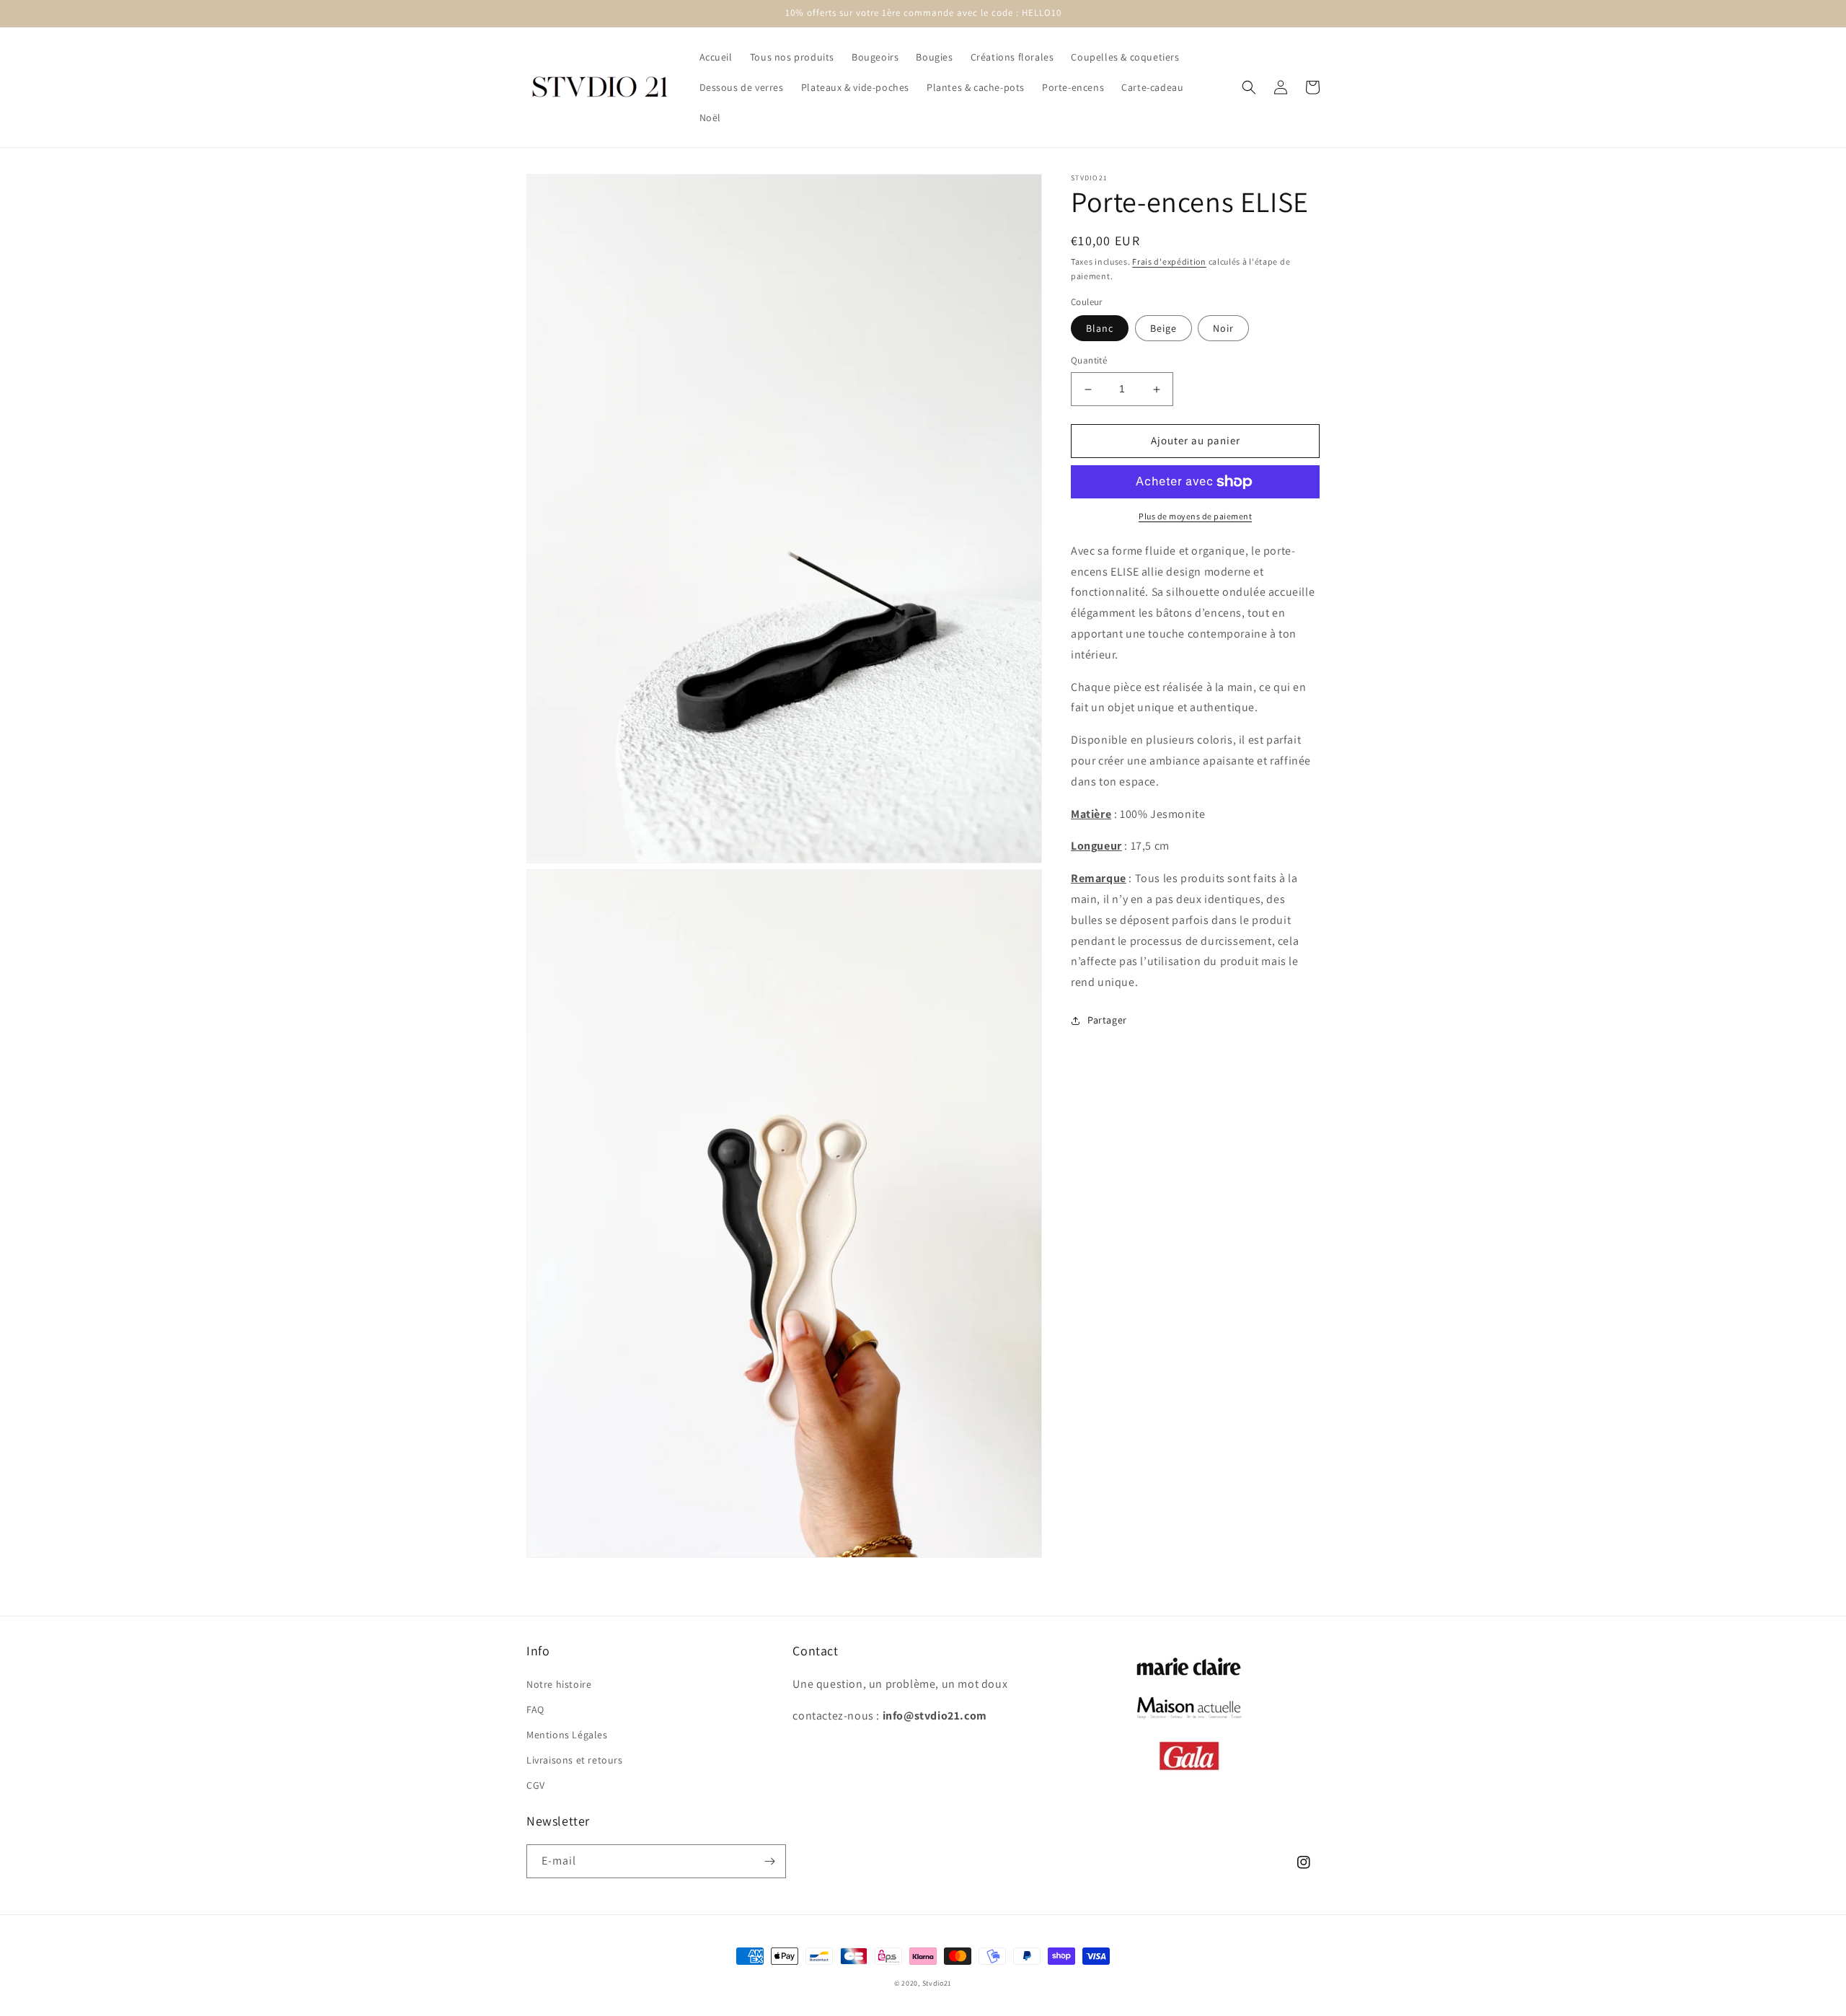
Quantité (1089, 361)
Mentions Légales (567, 1735)
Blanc (1100, 329)
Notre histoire (559, 1684)
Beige (1163, 329)
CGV (536, 1785)
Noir (1223, 329)
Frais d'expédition (1169, 261)
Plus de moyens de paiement (1195, 516)
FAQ (535, 1709)
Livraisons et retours (575, 1760)
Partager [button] (1107, 1020)
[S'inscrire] (769, 1861)
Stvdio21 (937, 1983)
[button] (1249, 87)
